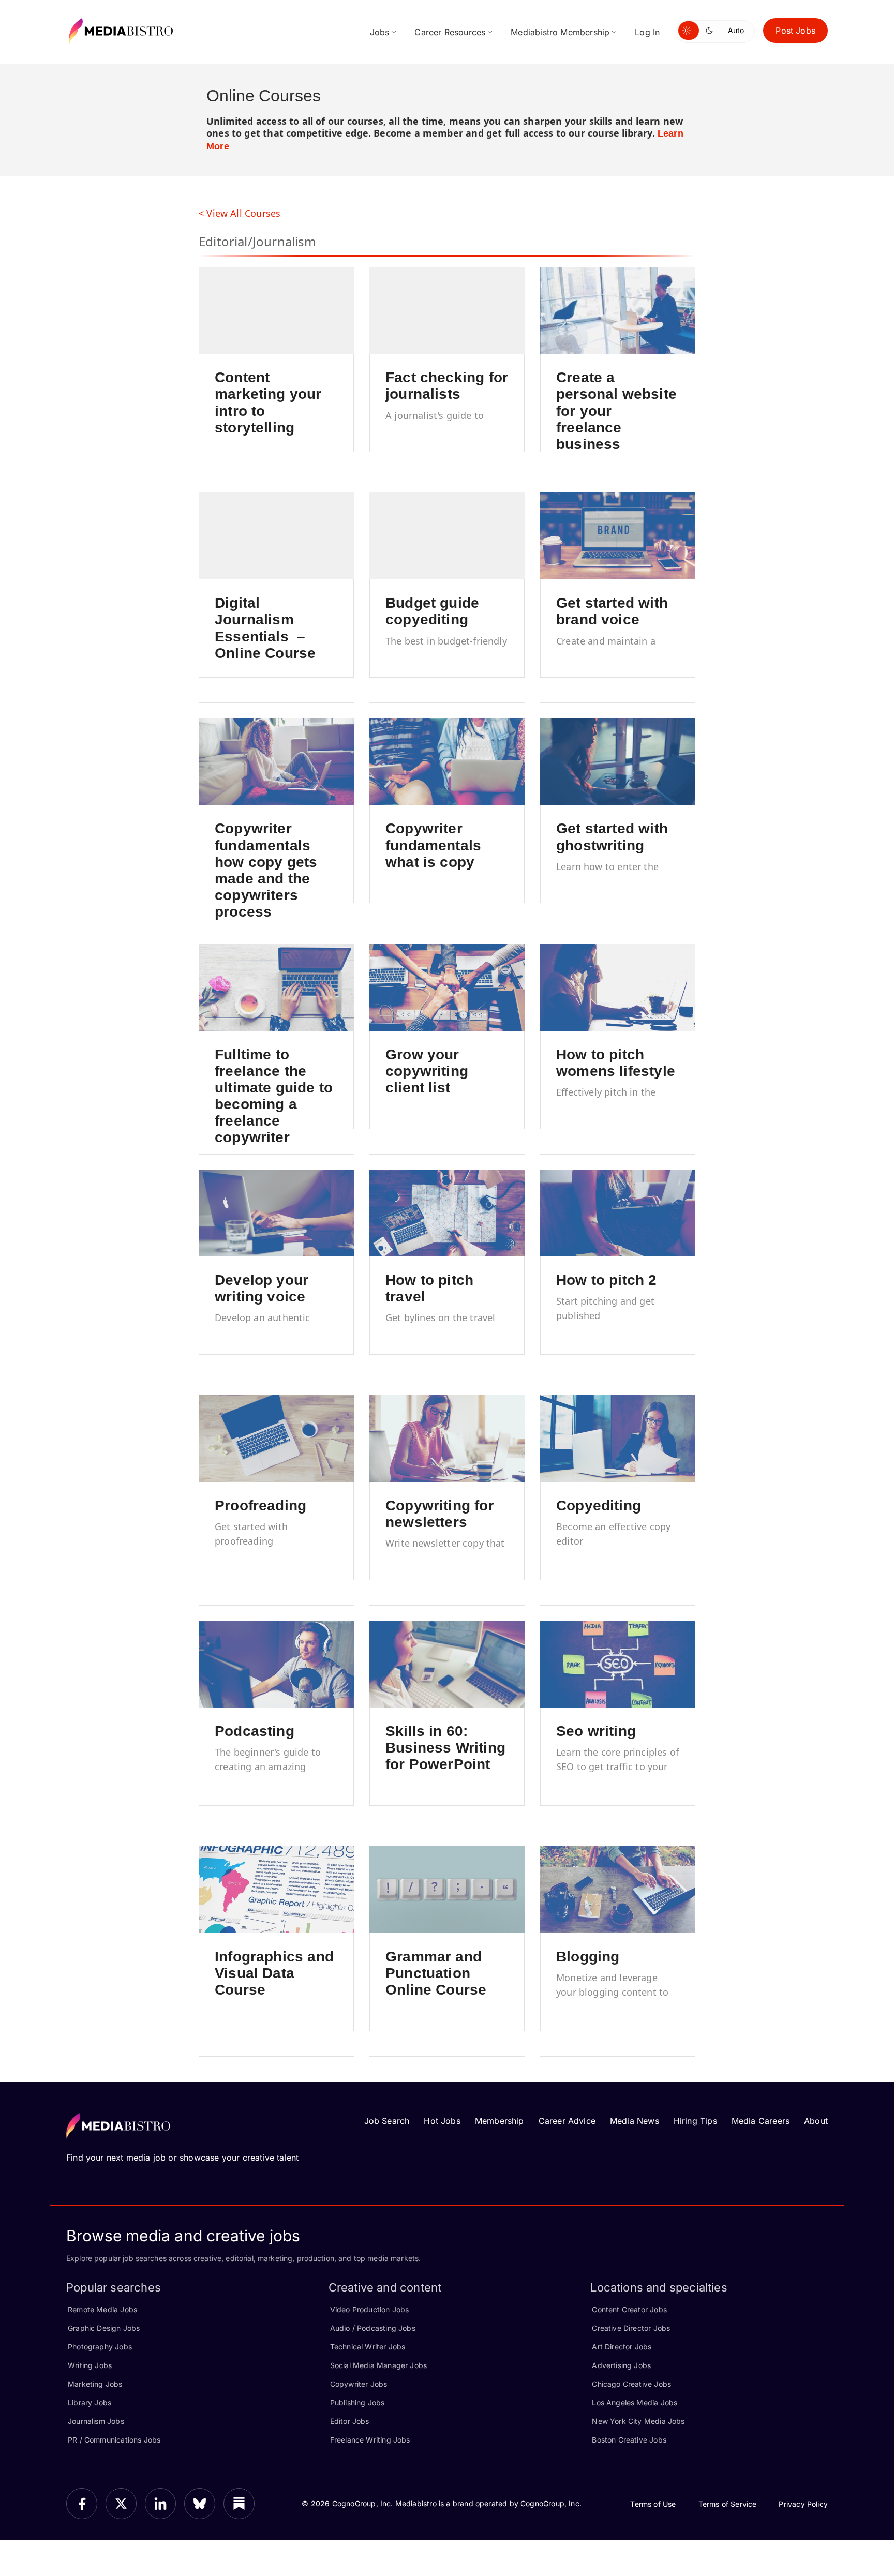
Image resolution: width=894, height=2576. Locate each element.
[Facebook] (82, 2504)
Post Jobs (795, 31)
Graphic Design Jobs (104, 2328)
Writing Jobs (90, 2365)
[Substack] (239, 2504)
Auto (736, 30)
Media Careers (761, 2121)
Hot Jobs (442, 2121)
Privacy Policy (803, 2504)
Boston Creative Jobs (629, 2440)
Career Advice (567, 2121)
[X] (121, 2504)
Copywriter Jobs (359, 2384)
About (816, 2121)
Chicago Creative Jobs (631, 2384)
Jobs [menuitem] (380, 32)
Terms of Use (653, 2504)
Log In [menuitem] (647, 32)
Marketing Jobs (95, 2384)
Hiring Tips (695, 2121)
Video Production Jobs (370, 2309)
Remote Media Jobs (102, 2309)
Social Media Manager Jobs (379, 2365)
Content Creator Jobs (629, 2309)
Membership (500, 2121)
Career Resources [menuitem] (450, 32)
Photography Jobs (100, 2347)
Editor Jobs (350, 2421)
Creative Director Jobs (631, 2328)
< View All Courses (240, 213)
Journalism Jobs (96, 2421)
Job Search (387, 2121)
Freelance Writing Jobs (370, 2440)
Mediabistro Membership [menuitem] (560, 32)
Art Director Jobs (622, 2347)
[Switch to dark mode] (711, 31)
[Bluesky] (200, 2504)
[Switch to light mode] (689, 31)
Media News (635, 2121)
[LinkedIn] (160, 2504)
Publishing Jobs (357, 2402)
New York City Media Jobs (638, 2421)
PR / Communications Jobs (114, 2440)
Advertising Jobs (621, 2365)
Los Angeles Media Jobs (635, 2402)
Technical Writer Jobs (368, 2347)
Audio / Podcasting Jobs (373, 2328)
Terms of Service (728, 2504)
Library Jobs (90, 2402)
